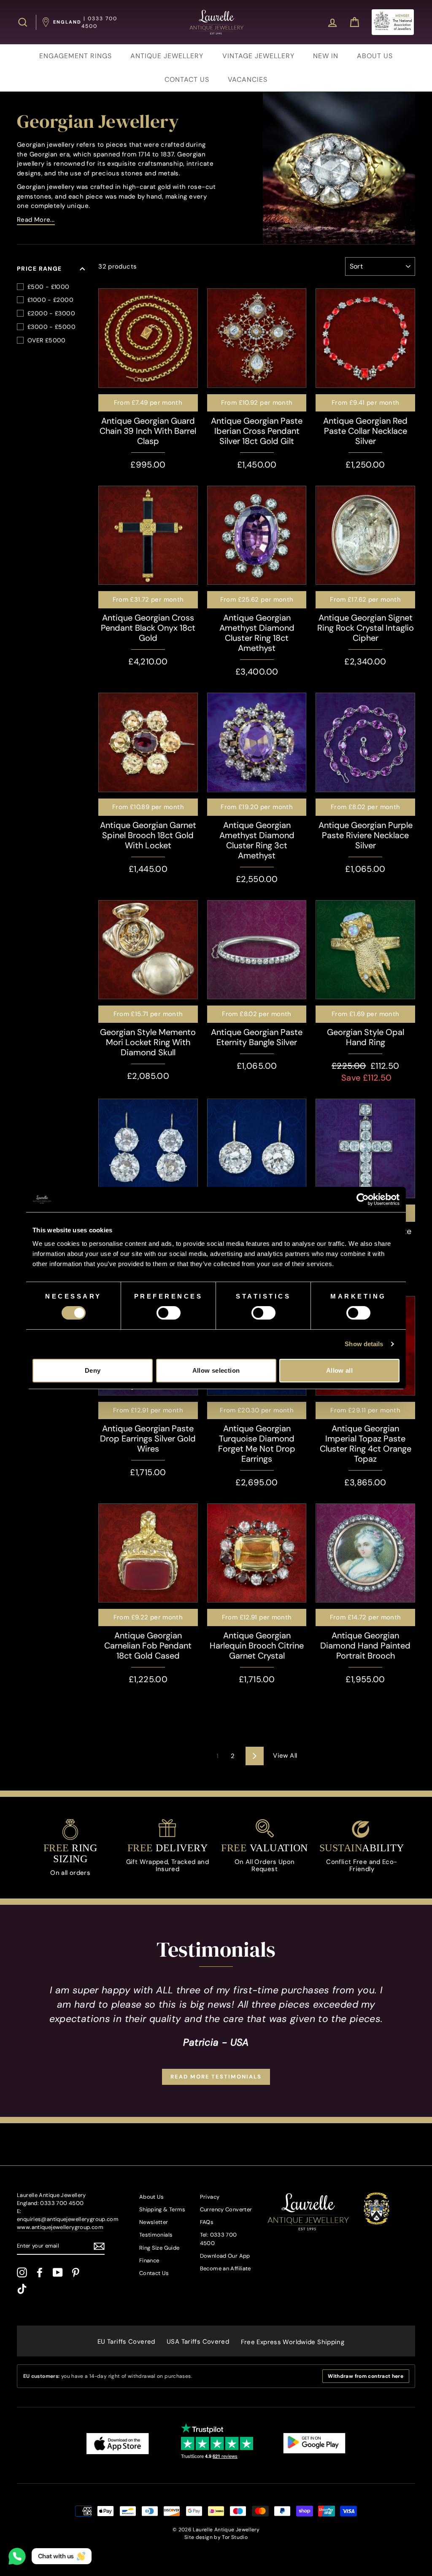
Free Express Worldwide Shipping (293, 2342)
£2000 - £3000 (51, 313)
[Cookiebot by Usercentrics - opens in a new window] (363, 1199)
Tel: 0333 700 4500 (219, 2239)
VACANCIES (248, 79)
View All (285, 1756)
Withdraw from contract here (366, 2376)
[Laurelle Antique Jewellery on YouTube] (58, 2272)
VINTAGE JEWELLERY (258, 56)
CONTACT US (187, 79)
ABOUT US (375, 56)
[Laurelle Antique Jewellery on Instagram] (22, 2272)
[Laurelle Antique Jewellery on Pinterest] (76, 2272)
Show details (364, 1344)
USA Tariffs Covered (198, 2342)
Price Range (39, 269)
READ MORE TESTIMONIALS (216, 2077)
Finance (149, 2260)
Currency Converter (226, 2209)
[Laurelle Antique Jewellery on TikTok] (22, 2289)
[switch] (169, 1313)
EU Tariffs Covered (126, 2342)
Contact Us (154, 2273)
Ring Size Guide (159, 2248)
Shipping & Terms (162, 2209)
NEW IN (326, 56)
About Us (152, 2197)
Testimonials (156, 2235)
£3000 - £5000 (51, 327)
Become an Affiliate (225, 2268)
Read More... (36, 220)
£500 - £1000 (49, 287)
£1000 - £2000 (50, 300)
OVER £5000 (47, 340)
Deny (93, 1370)
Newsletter (154, 2222)
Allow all (339, 1370)
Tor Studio (235, 2537)
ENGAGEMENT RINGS (76, 56)
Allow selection (216, 1370)
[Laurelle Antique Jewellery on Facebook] (40, 2272)
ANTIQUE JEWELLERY (167, 56)
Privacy (210, 2197)
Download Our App (225, 2256)
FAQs (207, 2222)
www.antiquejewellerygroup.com (60, 2227)
